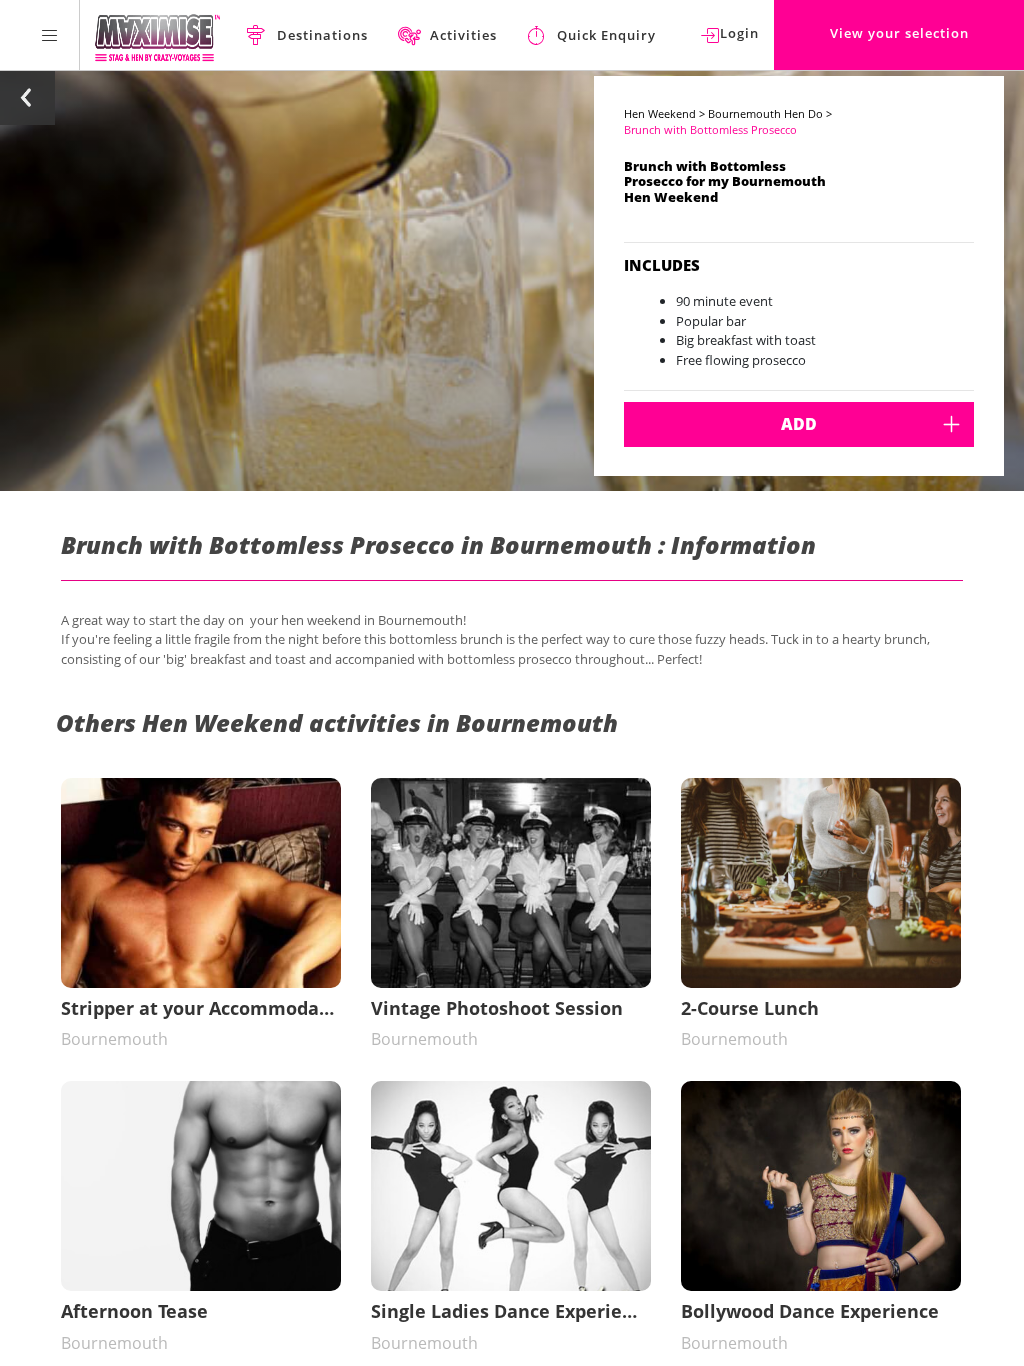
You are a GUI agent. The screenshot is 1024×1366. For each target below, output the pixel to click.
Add (799, 424)
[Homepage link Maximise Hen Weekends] (157, 35)
